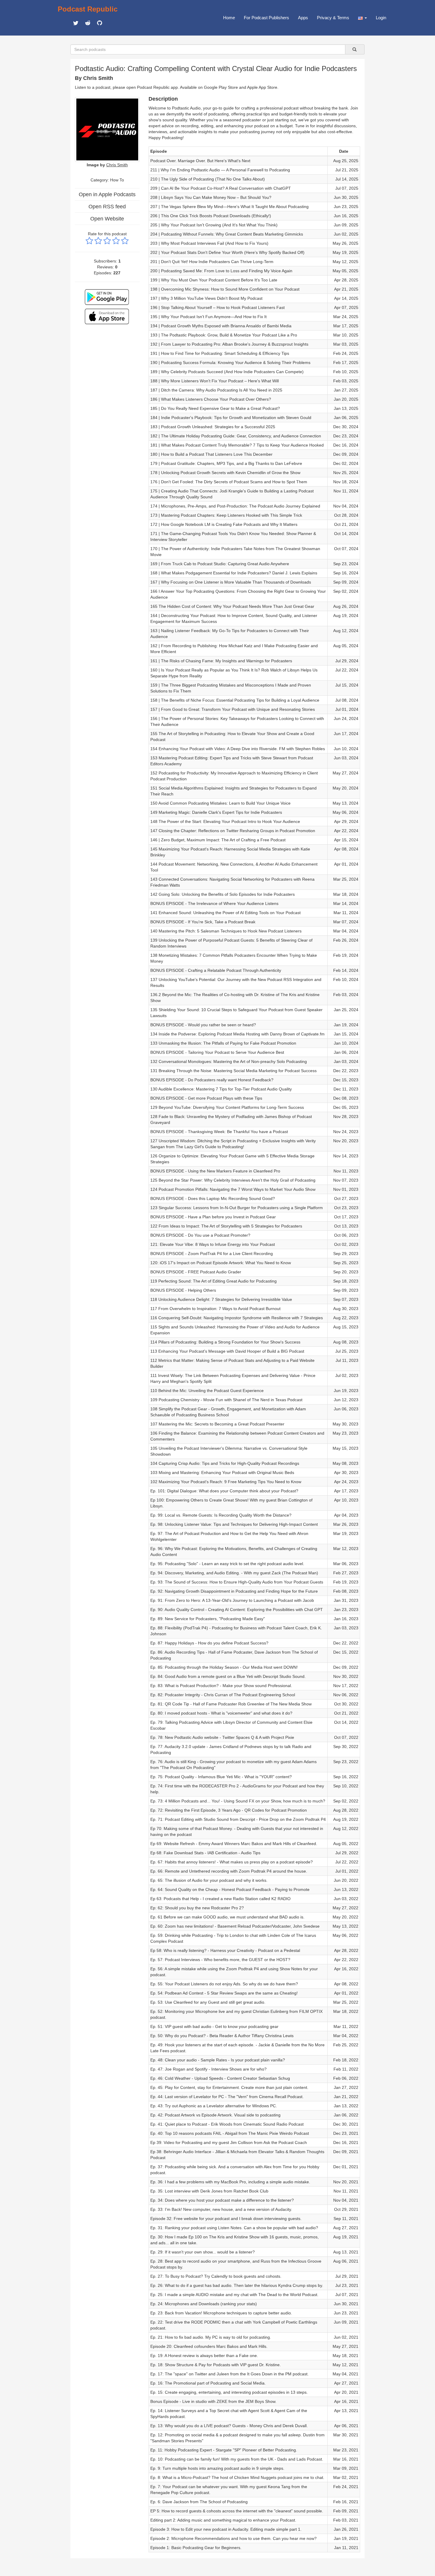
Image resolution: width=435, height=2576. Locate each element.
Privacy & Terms (333, 18)
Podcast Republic (88, 9)
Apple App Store (262, 87)
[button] (362, 18)
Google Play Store (221, 87)
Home (229, 18)
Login (381, 18)
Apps (303, 18)
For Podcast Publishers (266, 18)
